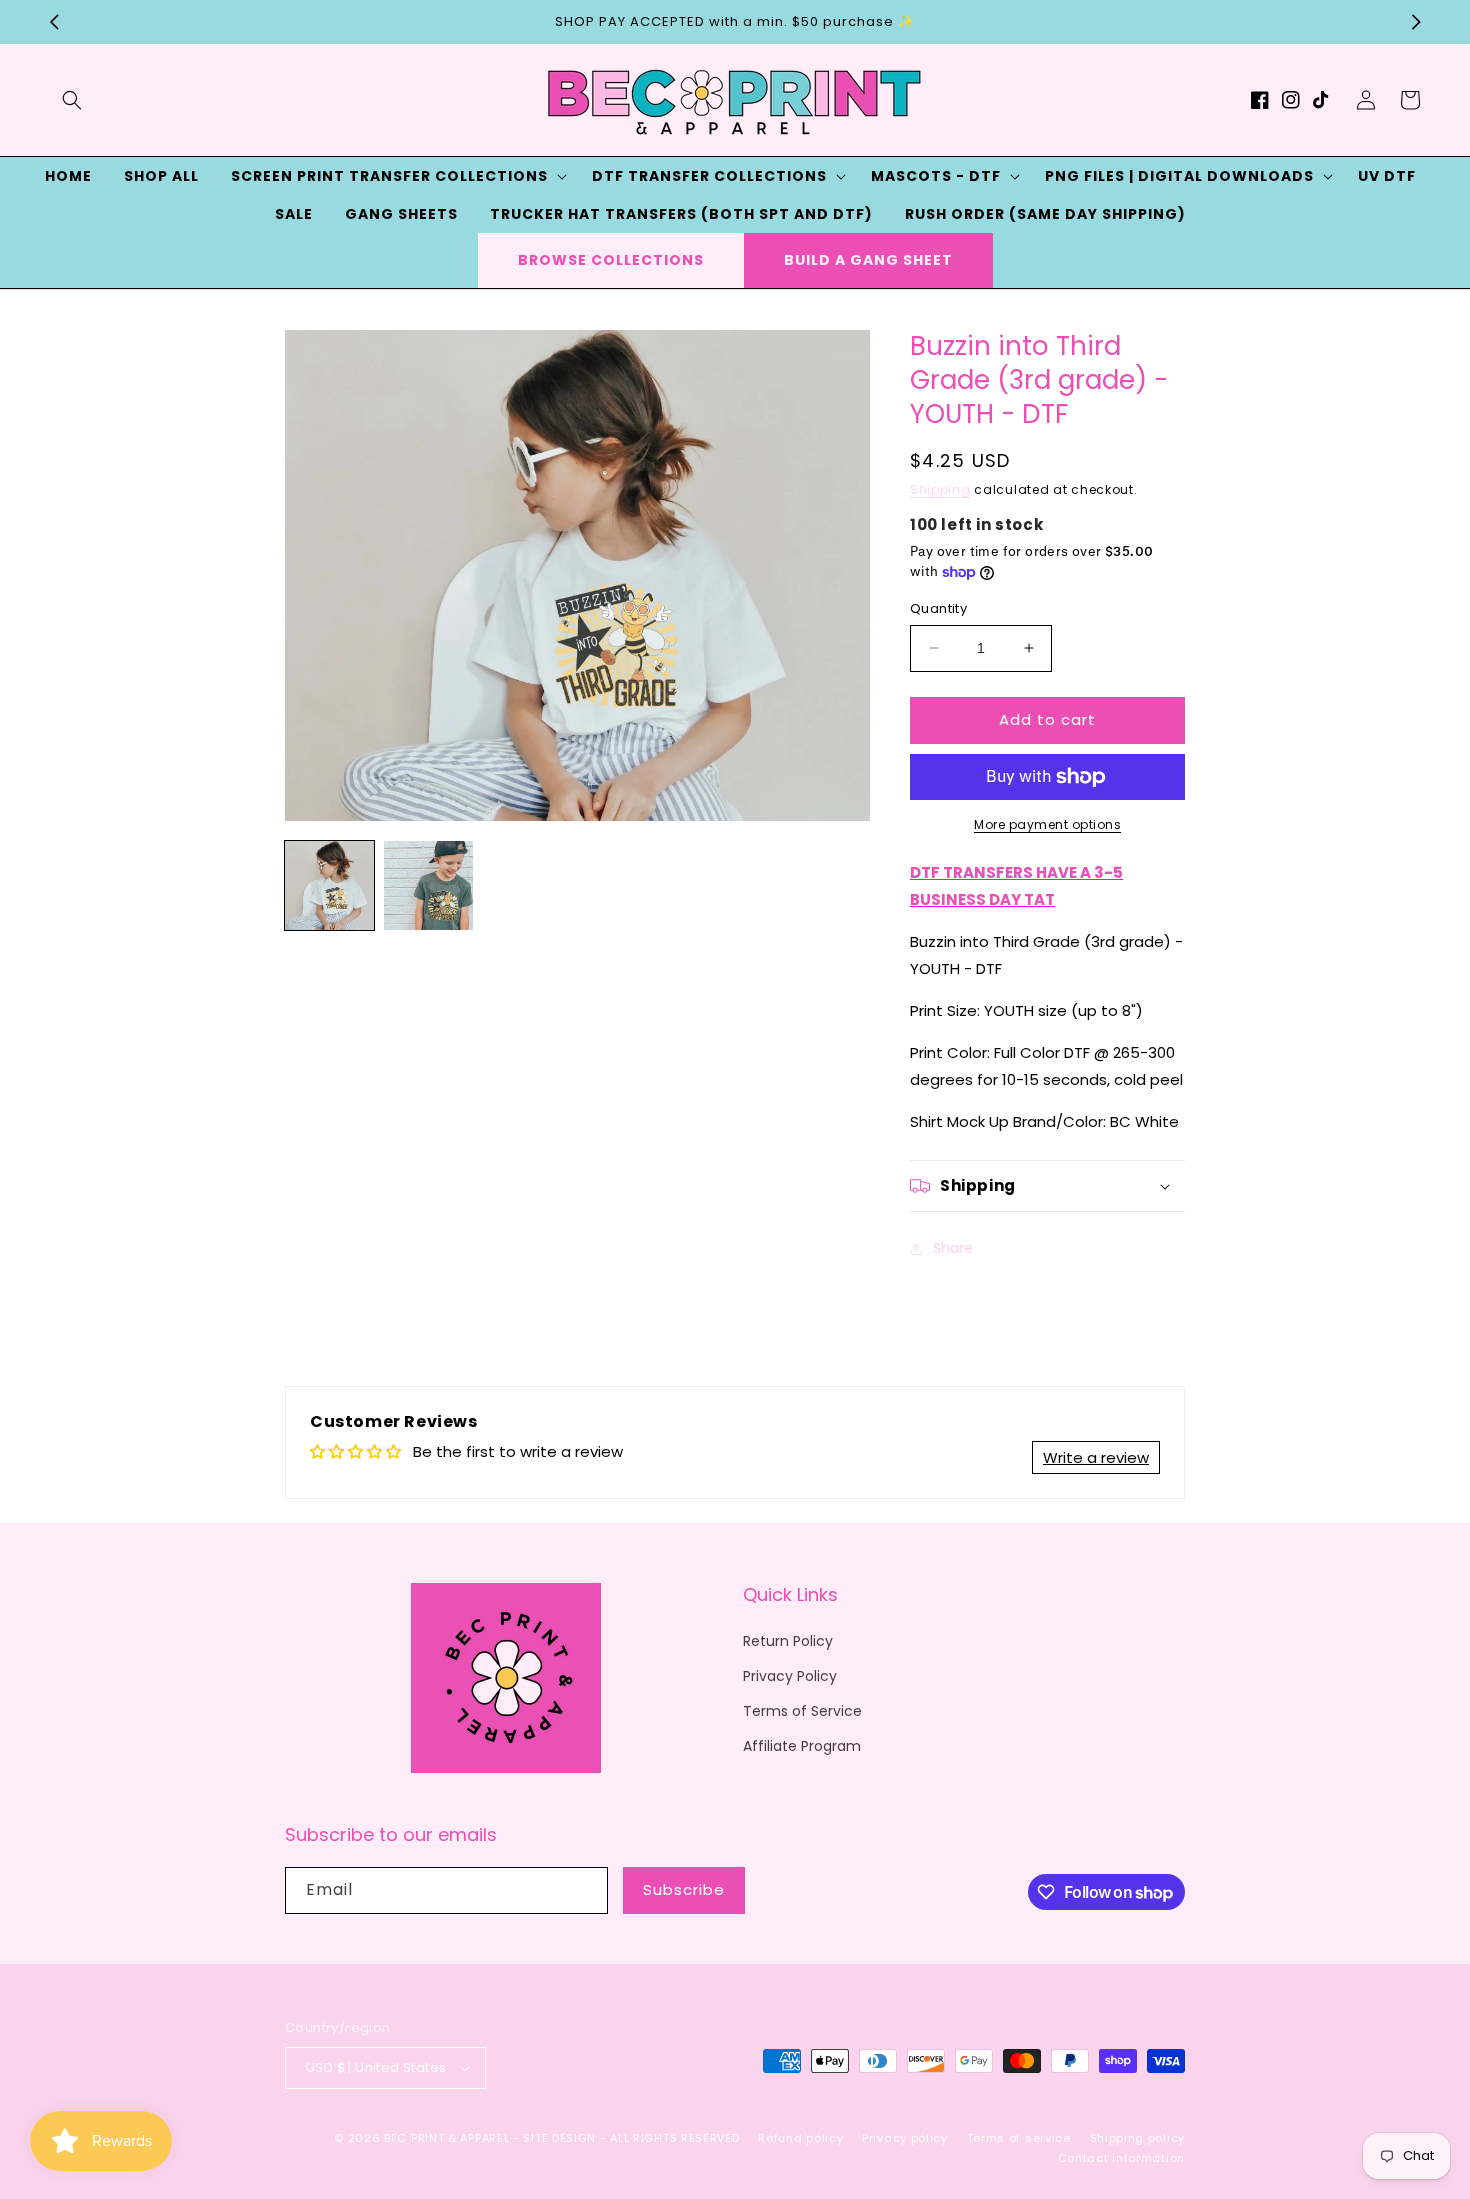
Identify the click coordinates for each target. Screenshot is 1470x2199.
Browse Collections (611, 260)
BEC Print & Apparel (446, 2138)
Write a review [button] (1096, 1457)
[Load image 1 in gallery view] (329, 885)
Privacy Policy (790, 1676)
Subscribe (684, 1889)
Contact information (1121, 2158)
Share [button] (953, 1248)
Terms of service (1019, 2138)
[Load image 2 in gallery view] (428, 885)
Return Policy (788, 1641)
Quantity (938, 608)
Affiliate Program (802, 1746)
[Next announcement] (1416, 22)
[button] (72, 100)
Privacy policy (905, 2138)
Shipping (940, 489)
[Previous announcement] (54, 22)
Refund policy (800, 2138)
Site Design (559, 2138)
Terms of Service (802, 1711)
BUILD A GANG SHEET (868, 260)
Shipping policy (1138, 2138)
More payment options (1047, 824)
